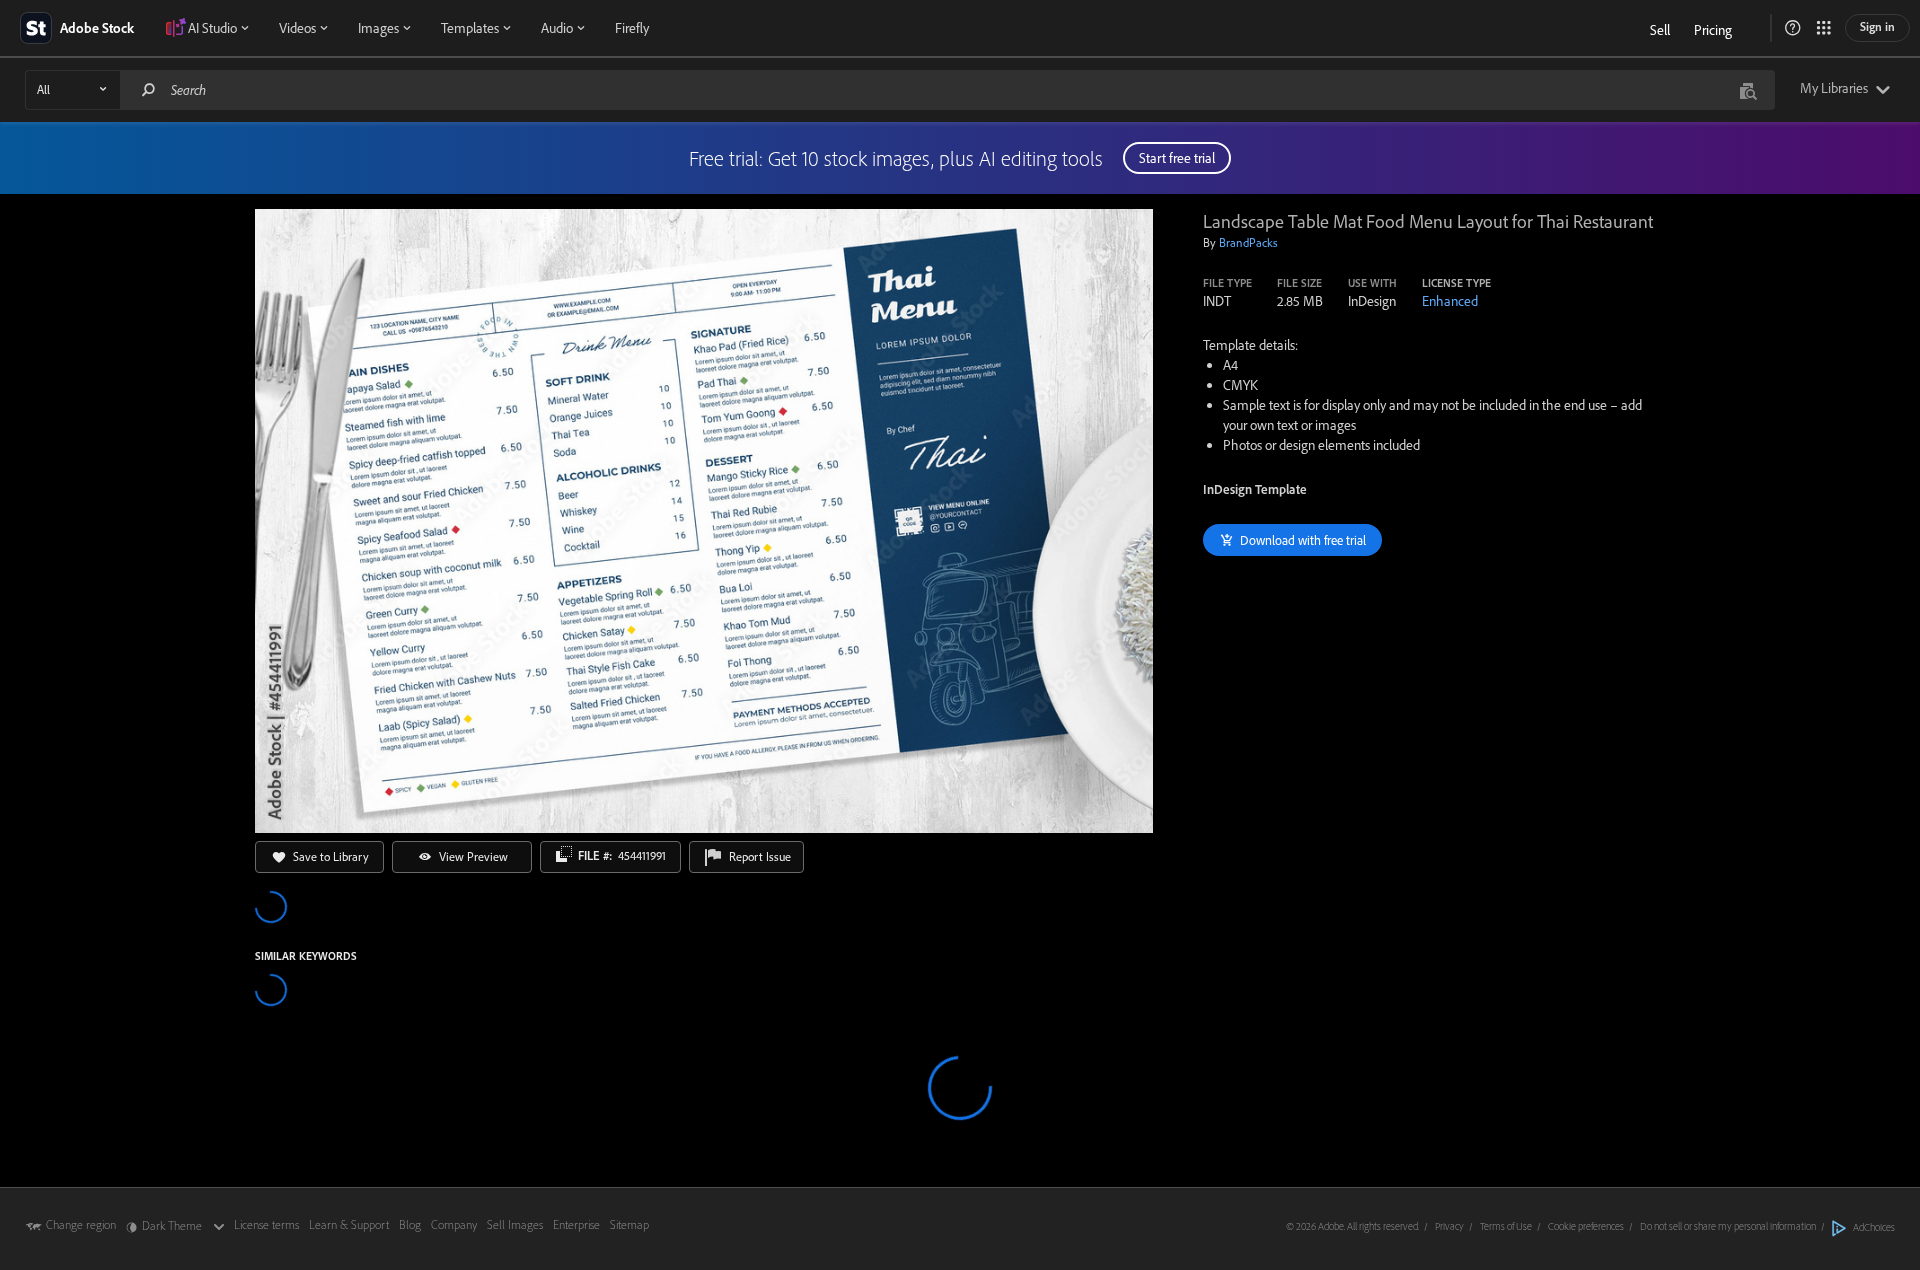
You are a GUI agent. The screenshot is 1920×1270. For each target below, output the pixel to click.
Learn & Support (349, 1224)
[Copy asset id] (564, 854)
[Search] (149, 89)
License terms (266, 1224)
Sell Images (515, 1224)
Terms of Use (1506, 1226)
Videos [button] (297, 28)
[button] (1793, 28)
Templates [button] (470, 28)
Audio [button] (557, 28)
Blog (410, 1224)
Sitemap (629, 1224)
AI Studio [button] (212, 28)
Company (454, 1224)
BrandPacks (1248, 242)
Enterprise (576, 1224)
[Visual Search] (1748, 89)
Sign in (1877, 26)
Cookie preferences (1586, 1226)
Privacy (1449, 1226)
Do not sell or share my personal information (1728, 1226)
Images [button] (378, 28)
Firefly (632, 28)
